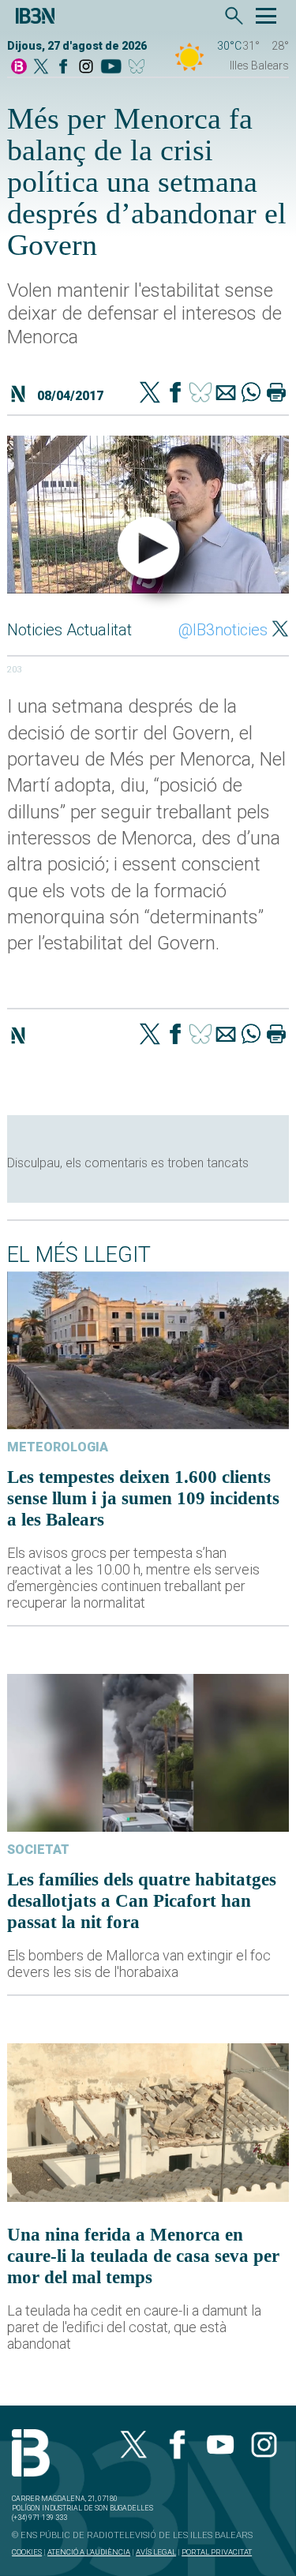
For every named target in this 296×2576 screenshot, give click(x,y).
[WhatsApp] (251, 394)
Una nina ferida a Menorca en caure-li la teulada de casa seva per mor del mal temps (143, 2256)
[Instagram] (86, 67)
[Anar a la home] (19, 67)
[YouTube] (111, 67)
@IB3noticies (223, 630)
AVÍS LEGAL (156, 2552)
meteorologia (58, 1447)
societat (38, 1850)
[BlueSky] (139, 67)
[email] (226, 394)
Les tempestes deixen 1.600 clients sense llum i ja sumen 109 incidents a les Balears (143, 1498)
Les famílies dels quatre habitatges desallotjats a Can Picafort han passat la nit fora (142, 1900)
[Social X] (41, 67)
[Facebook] (63, 67)
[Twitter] (150, 394)
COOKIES (27, 2552)
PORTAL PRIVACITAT (217, 2552)
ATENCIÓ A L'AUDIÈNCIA (89, 2552)
